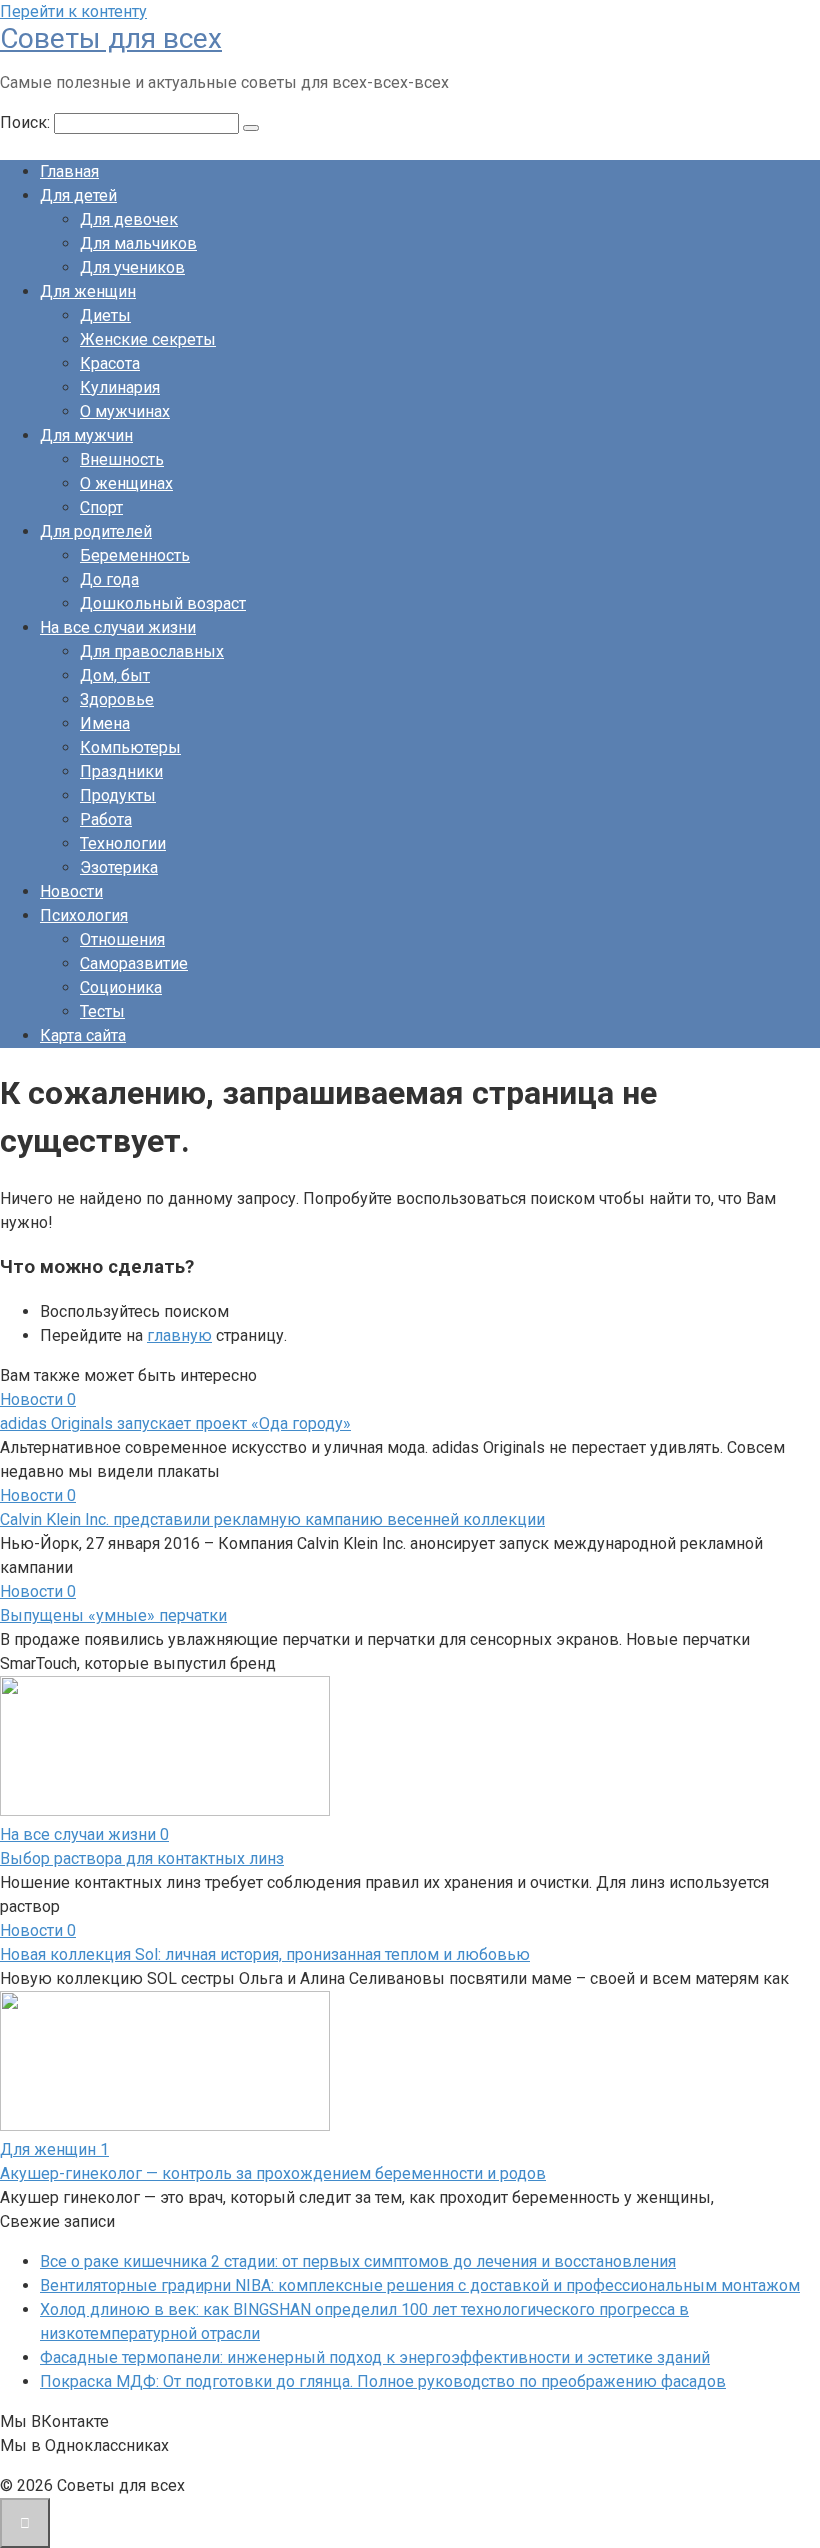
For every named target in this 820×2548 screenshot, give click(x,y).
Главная (69, 171)
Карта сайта (83, 1035)
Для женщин (88, 291)
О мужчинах (125, 411)
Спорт (101, 507)
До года (109, 579)
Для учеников (132, 267)
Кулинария (120, 387)
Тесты (102, 1011)
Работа (106, 819)
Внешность (122, 459)
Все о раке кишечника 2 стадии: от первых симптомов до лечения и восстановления (358, 2261)
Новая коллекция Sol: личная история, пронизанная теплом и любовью (265, 1954)
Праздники (121, 771)
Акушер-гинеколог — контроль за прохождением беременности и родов (273, 2173)
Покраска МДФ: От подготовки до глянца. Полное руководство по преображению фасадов (383, 2381)
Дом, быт (115, 675)
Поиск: (27, 122)
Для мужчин (86, 435)
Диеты (105, 315)
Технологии (123, 843)
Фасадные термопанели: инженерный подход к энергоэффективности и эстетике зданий (375, 2357)
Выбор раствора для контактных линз (142, 1858)
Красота (110, 363)
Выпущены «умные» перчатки (113, 1615)
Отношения (122, 939)
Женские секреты (148, 339)
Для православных (152, 651)
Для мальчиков (138, 243)
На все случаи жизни (118, 627)
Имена (105, 723)
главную (179, 1335)
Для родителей (96, 531)
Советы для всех (111, 38)
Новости (71, 891)
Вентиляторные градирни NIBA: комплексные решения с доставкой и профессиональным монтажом (420, 2285)
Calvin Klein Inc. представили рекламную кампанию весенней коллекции (272, 1519)
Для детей (78, 195)
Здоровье (117, 699)
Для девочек (129, 219)
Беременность (135, 555)
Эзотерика (119, 867)
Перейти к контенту (73, 11)
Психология (84, 915)
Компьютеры (130, 747)
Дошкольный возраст (163, 603)
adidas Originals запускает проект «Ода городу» (175, 1423)
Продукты (118, 795)
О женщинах (126, 483)
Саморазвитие (134, 963)
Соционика (121, 987)
